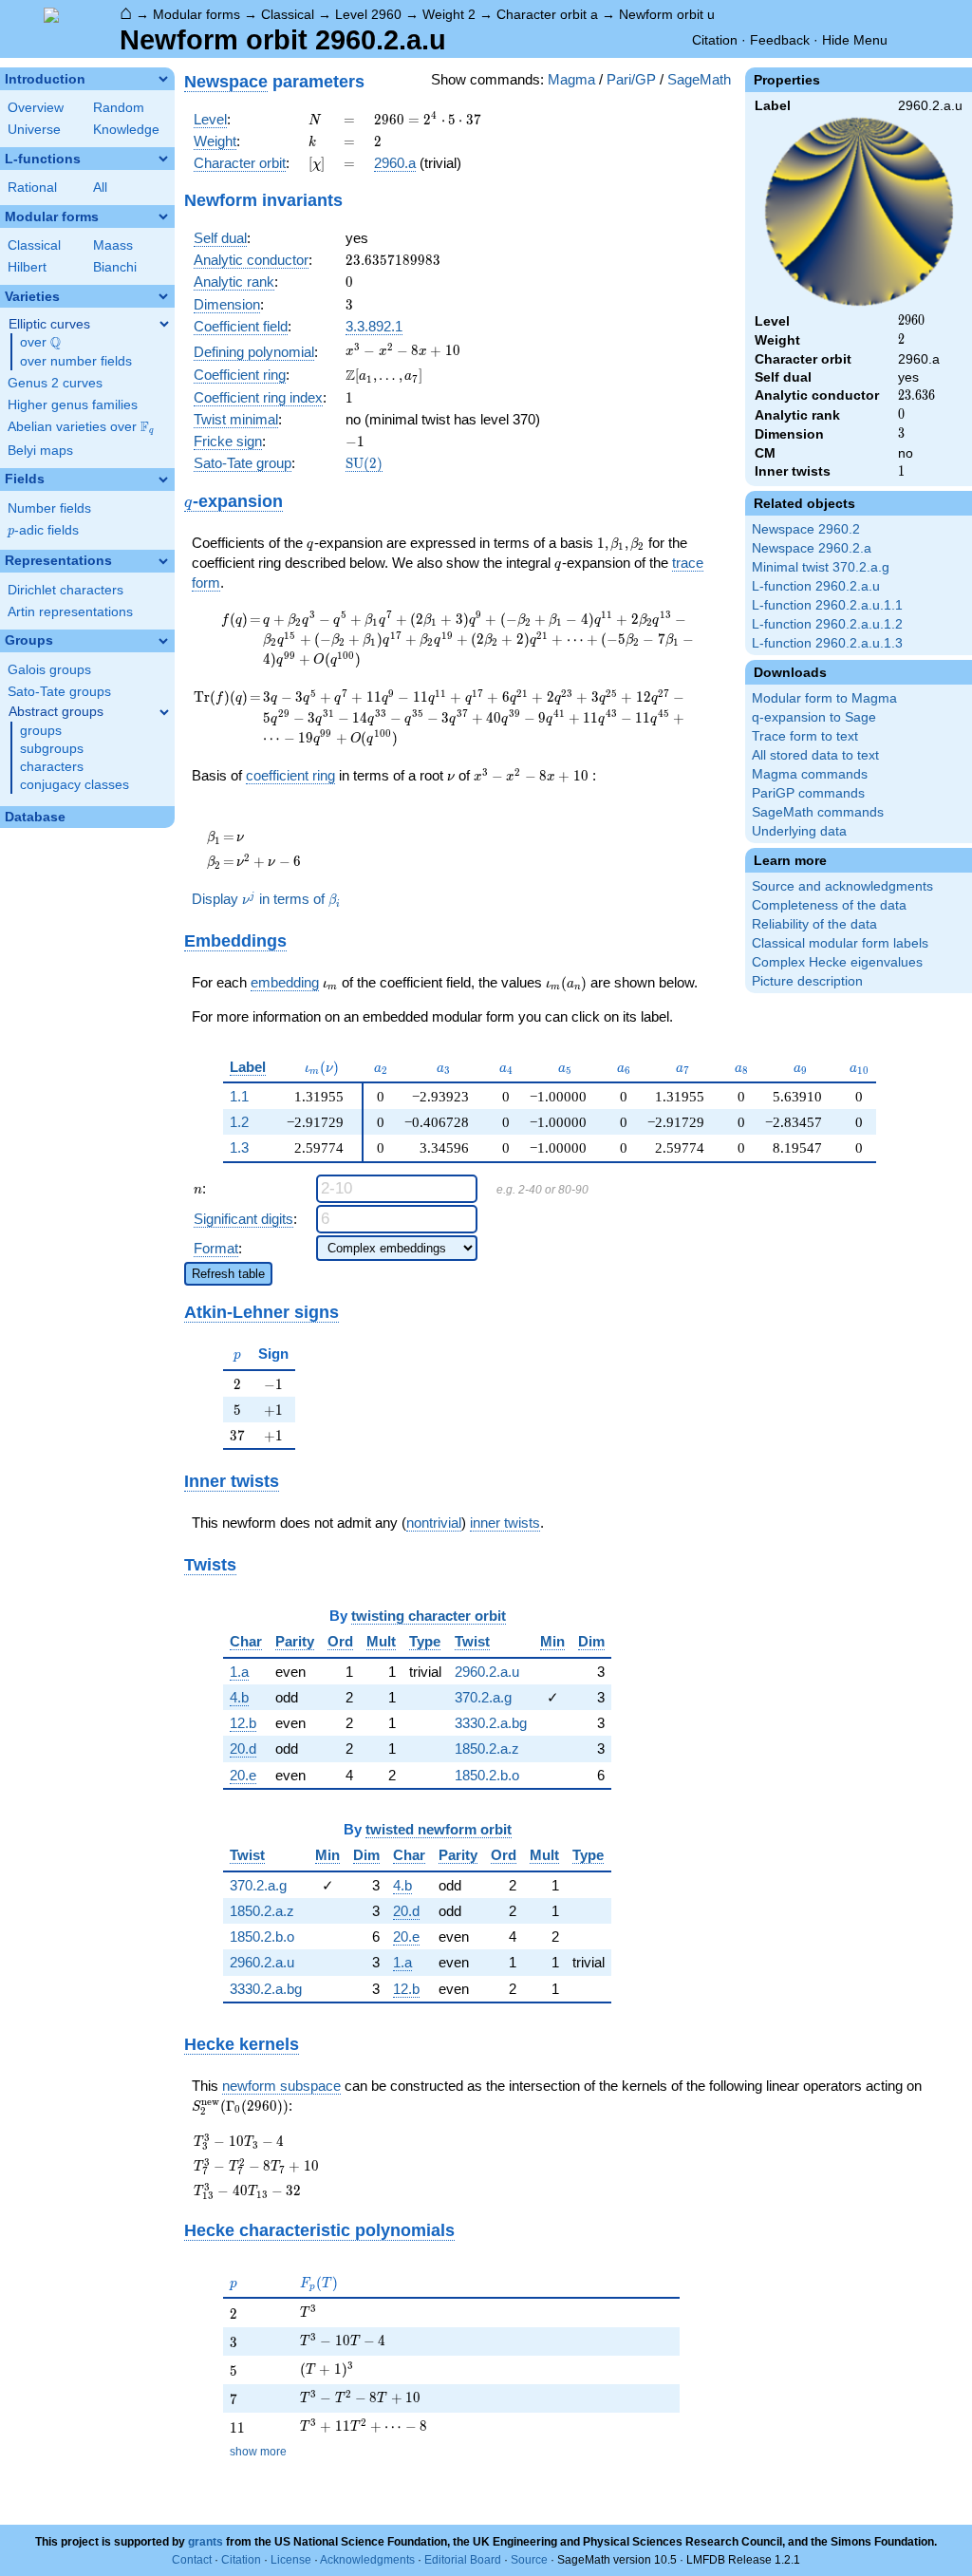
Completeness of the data (829, 905)
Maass (113, 245)
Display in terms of (266, 899)
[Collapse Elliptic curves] (164, 324)
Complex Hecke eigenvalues (837, 962)
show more (258, 2452)
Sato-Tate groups (59, 692)
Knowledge (126, 130)
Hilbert (27, 267)
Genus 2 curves (55, 383)
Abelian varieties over (81, 427)
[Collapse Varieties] (163, 296)
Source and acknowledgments (842, 886)
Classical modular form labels (840, 943)
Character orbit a (547, 14)
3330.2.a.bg (491, 1723)
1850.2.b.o (487, 1775)
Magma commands (810, 774)
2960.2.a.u (487, 1672)
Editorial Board (463, 2560)
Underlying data (799, 831)
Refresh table (228, 1274)
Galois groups (49, 670)
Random (119, 108)
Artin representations (70, 612)
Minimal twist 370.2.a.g (821, 567)
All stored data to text (815, 755)
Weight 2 (449, 14)
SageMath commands (818, 812)
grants (206, 2542)
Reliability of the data (814, 924)
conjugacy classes (75, 785)
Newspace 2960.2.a (812, 548)
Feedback (780, 40)
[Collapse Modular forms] (163, 216)
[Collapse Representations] (163, 561)
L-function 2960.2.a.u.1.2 (827, 624)
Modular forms (196, 14)
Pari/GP (631, 79)
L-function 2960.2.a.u (816, 586)
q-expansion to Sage (814, 717)
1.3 (239, 1147)
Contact (192, 2560)
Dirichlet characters (65, 590)
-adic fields (43, 530)
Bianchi (115, 267)
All (100, 188)
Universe (34, 130)
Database (35, 817)
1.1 (239, 1096)
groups (41, 731)
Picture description (807, 981)
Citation (715, 40)
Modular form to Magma (824, 698)
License (291, 2560)
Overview (36, 108)
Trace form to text (805, 736)
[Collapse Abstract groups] (164, 712)
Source (529, 2560)
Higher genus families (73, 405)
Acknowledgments (367, 2560)
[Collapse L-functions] (163, 159)
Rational (32, 188)
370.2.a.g (483, 1697)
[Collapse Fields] (163, 479)
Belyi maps (40, 451)
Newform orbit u (667, 14)
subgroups (52, 749)
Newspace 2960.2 (806, 529)
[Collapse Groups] (163, 641)
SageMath (699, 79)
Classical (288, 14)
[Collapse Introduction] (163, 79)
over (40, 343)
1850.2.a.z (487, 1749)
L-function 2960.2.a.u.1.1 (827, 605)
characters (52, 767)
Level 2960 (368, 14)
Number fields (49, 508)
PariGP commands (808, 793)
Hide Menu (855, 40)
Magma (571, 79)
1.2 (239, 1122)
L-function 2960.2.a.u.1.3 (827, 643)
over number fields (76, 361)
